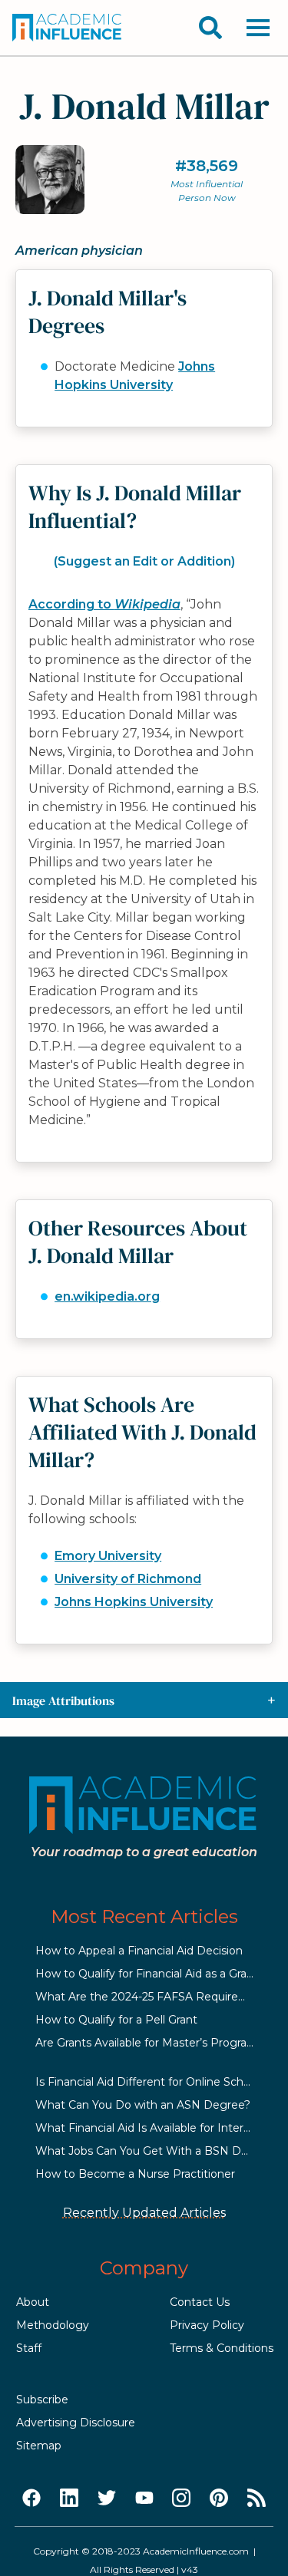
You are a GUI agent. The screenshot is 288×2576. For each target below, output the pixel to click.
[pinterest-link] (219, 2498)
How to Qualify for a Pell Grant (116, 2020)
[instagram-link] (181, 2498)
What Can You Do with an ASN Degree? (143, 2105)
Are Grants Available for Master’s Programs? (152, 2043)
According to (104, 604)
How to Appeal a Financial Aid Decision (139, 1951)
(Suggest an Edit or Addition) (144, 561)
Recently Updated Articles (144, 2213)
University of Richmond (128, 1579)
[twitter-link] (107, 2498)
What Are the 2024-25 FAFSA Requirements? (157, 1997)
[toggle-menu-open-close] (258, 28)
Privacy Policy (207, 2325)
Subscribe (42, 2400)
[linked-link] (69, 2498)
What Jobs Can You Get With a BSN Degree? (157, 2151)
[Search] (210, 28)
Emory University (108, 1556)
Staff (29, 2348)
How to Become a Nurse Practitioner (135, 2174)
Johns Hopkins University (134, 1602)
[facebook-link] (31, 2498)
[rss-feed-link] (257, 2498)
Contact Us (200, 2302)
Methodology (53, 2325)
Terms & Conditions (222, 2348)
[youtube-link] (144, 2498)
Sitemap (39, 2446)
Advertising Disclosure (76, 2423)
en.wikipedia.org (107, 1296)
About (33, 2302)
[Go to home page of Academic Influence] (68, 28)
